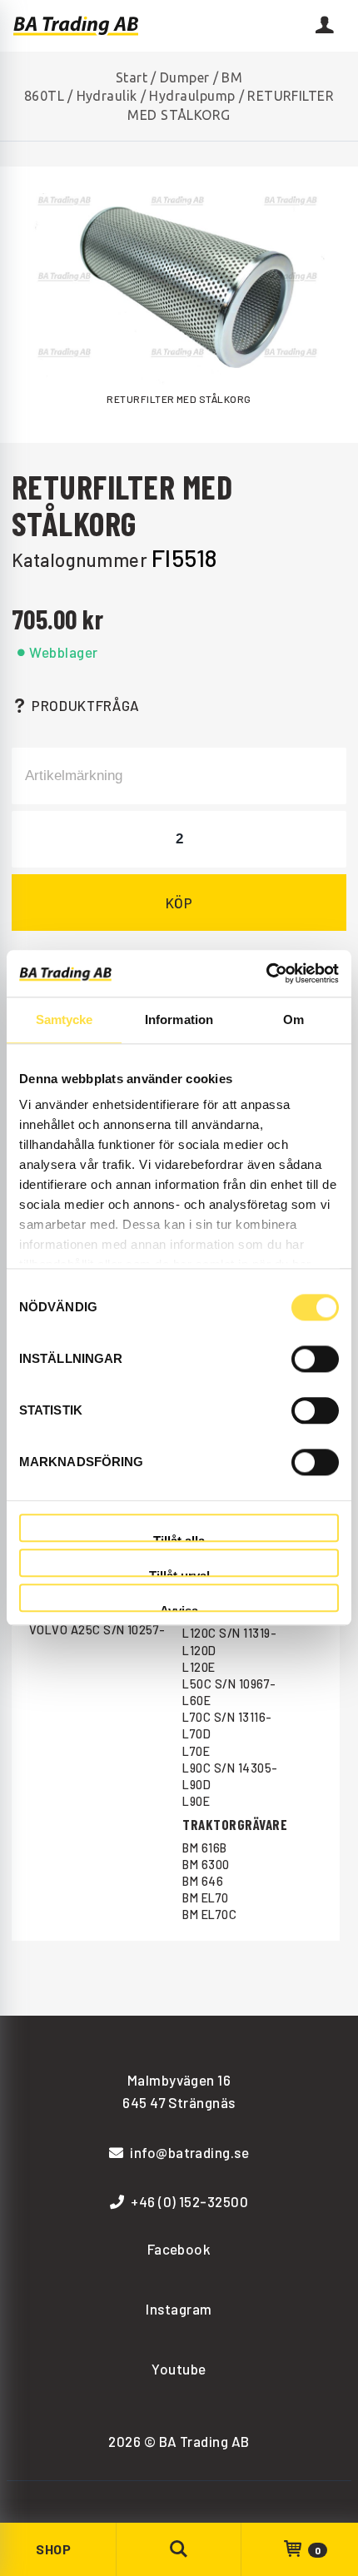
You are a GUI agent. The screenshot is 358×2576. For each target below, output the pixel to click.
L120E (199, 1667)
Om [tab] (293, 1019)
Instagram (179, 2309)
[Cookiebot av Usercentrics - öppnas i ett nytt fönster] (266, 973)
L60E (196, 1701)
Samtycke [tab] (65, 1019)
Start (132, 77)
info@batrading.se (189, 2152)
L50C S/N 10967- (229, 1684)
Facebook (179, 2249)
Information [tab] (179, 1019)
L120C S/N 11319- (229, 1633)
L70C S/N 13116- (227, 1717)
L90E (196, 1801)
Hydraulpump (192, 96)
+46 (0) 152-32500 (189, 2201)
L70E (196, 1751)
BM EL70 (205, 1898)
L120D (199, 1651)
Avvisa (179, 1608)
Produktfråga (86, 705)
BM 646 (203, 1881)
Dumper (185, 77)
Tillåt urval (179, 1573)
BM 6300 (206, 1865)
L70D (196, 1734)
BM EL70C (209, 1915)
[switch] (315, 1359)
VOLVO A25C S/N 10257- (97, 1630)
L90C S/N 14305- (230, 1768)
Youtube (179, 2369)
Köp (179, 903)
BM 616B (204, 1848)
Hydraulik (107, 96)
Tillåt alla (179, 1538)
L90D (196, 1785)
